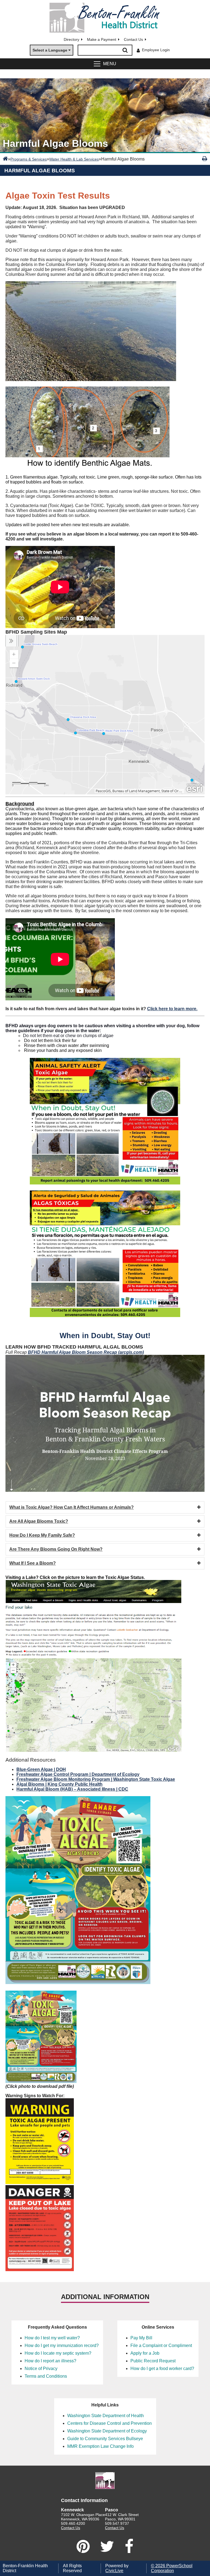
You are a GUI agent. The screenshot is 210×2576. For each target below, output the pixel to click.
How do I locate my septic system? (58, 2353)
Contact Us (133, 39)
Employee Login (156, 50)
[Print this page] (205, 159)
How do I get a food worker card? (162, 2369)
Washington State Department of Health (106, 2416)
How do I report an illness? (50, 2361)
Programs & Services (29, 159)
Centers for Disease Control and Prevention (110, 2423)
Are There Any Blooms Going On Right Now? (56, 1549)
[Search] (125, 50)
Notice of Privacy (41, 2369)
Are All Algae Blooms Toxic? (39, 1521)
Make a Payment (102, 39)
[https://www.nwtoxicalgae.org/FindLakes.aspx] (94, 1750)
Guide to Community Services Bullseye (105, 2439)
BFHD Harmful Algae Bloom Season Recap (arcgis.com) (86, 1352)
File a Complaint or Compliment (161, 2345)
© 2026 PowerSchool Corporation (172, 2568)
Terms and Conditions (46, 2376)
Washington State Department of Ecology (107, 2431)
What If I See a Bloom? (33, 1563)
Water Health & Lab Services (74, 159)
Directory (72, 39)
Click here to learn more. (172, 1009)
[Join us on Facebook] (129, 2546)
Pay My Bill (141, 2338)
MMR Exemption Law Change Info (100, 2446)
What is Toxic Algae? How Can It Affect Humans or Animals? (72, 1507)
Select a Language (50, 50)
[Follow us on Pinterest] (83, 2546)
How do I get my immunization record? (62, 2345)
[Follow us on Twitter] (107, 2546)
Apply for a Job (145, 2353)
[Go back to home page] (105, 18)
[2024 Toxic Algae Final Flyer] (41, 2081)
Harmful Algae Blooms (40, 171)
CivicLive (114, 2571)
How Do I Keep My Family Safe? (42, 1535)
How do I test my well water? (52, 2338)
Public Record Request (153, 2361)
